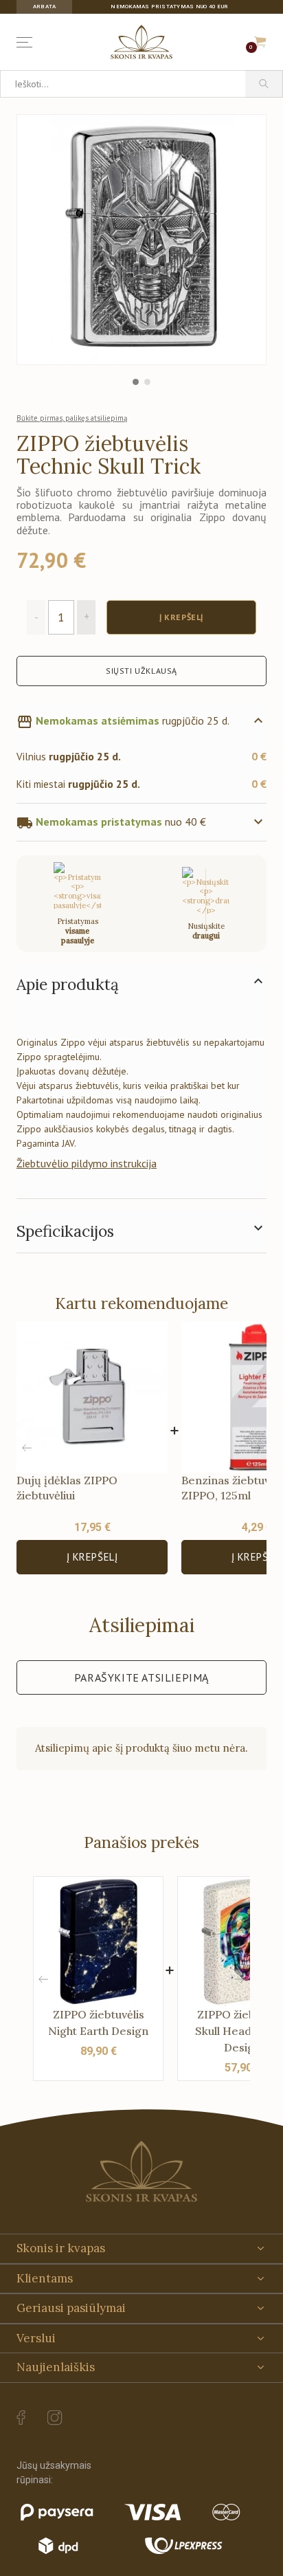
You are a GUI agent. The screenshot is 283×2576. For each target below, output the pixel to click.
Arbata (44, 7)
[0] (260, 42)
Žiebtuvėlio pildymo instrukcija (87, 1163)
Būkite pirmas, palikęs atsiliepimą (72, 418)
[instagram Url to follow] (55, 2418)
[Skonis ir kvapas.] (141, 2171)
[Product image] (141, 239)
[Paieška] (264, 84)
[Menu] (27, 42)
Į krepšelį (92, 1557)
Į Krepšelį (181, 617)
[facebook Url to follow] (21, 2418)
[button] (256, 1448)
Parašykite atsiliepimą (141, 1677)
